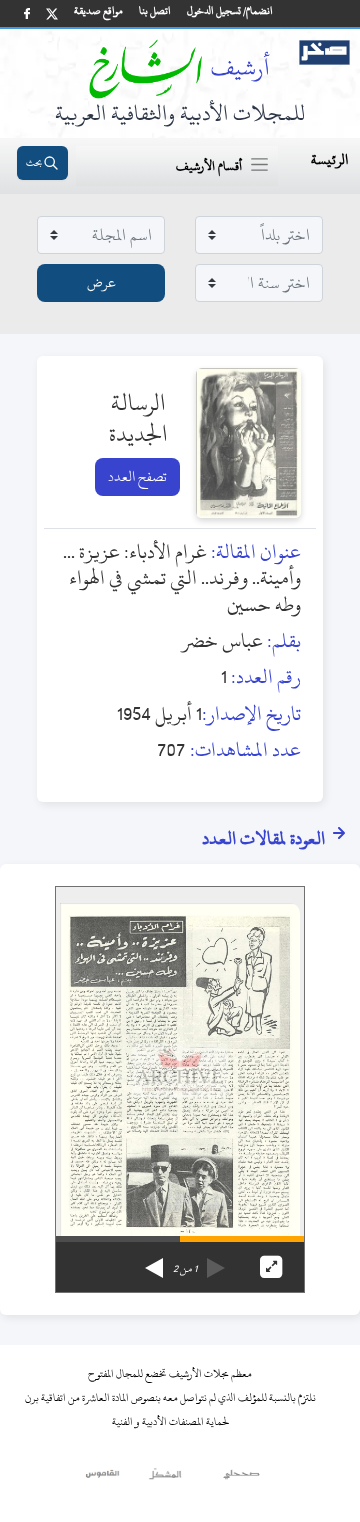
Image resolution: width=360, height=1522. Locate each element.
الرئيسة (329, 159)
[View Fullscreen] (271, 1267)
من (185, 1269)
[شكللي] (165, 1479)
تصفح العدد (137, 476)
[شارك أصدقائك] (27, 13)
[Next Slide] (154, 1261)
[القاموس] (103, 1479)
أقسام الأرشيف (209, 166)
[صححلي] (241, 1479)
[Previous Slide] (216, 1261)
